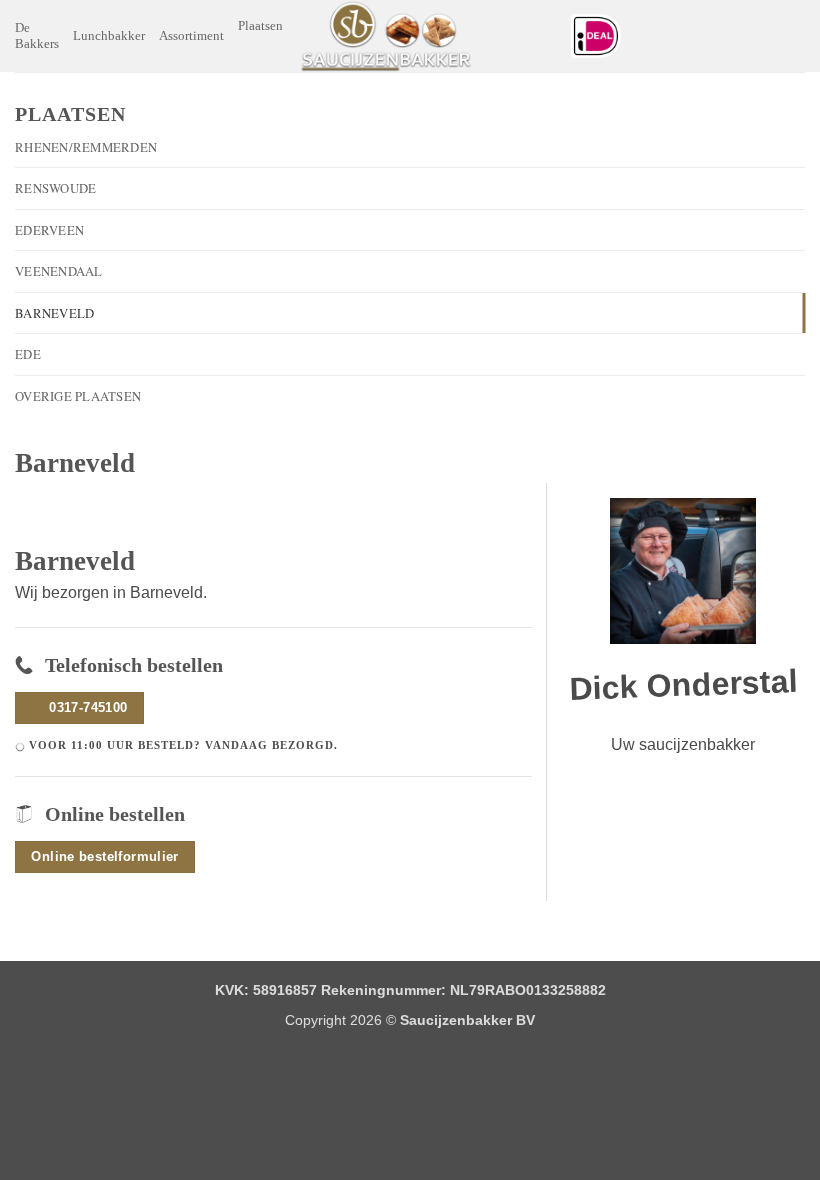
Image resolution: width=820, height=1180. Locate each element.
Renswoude (55, 188)
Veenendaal (59, 271)
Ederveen (49, 230)
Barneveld (54, 313)
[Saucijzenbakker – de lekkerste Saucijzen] (386, 36)
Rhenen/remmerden (86, 147)
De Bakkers (37, 36)
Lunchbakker (109, 36)
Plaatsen (260, 26)
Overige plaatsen (78, 396)
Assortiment (191, 36)
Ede (28, 354)
